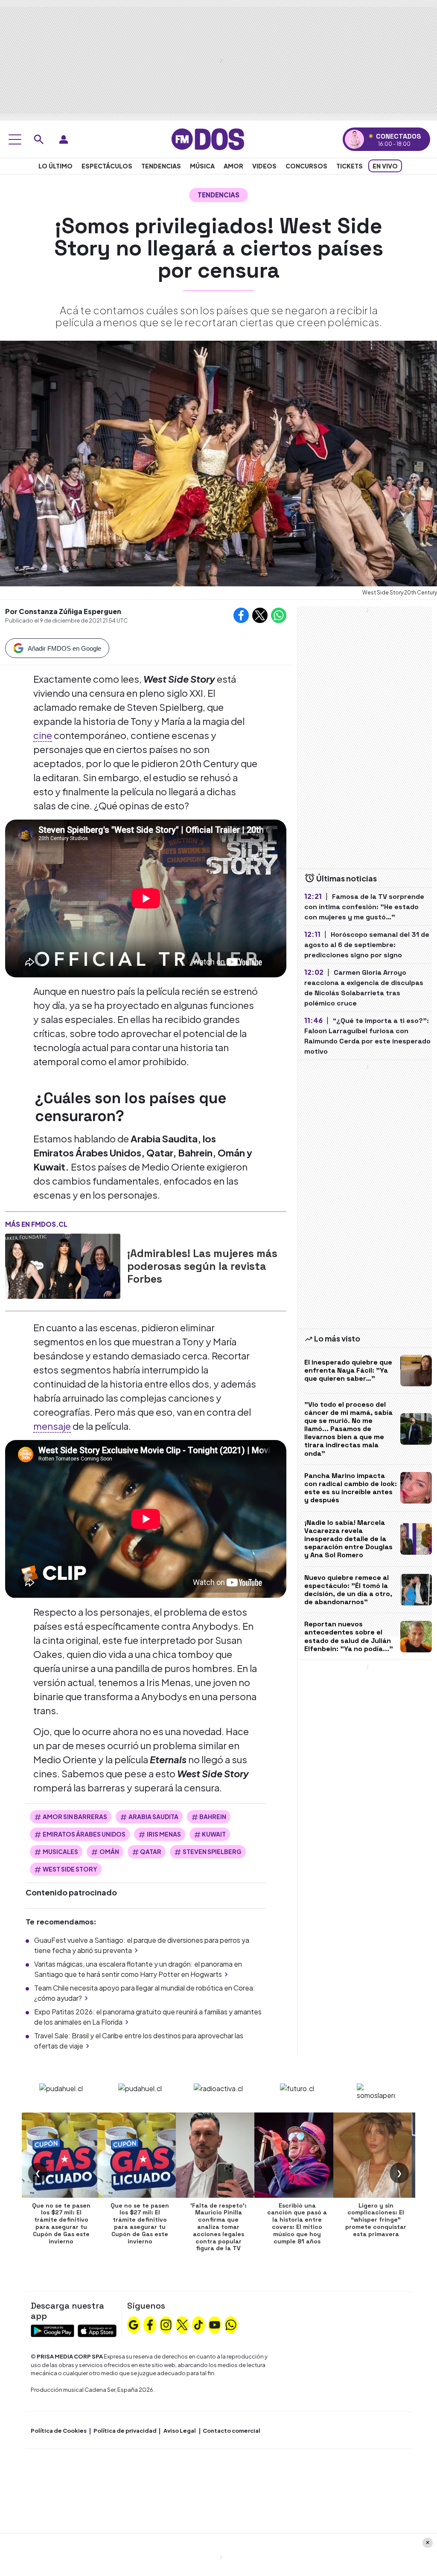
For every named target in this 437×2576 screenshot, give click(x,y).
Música (202, 166)
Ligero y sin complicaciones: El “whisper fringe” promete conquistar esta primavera (376, 2220)
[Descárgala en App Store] (97, 2330)
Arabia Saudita (153, 1817)
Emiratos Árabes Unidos (84, 1834)
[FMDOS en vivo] (354, 139)
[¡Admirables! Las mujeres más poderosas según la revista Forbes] (63, 1266)
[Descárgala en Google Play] (52, 2330)
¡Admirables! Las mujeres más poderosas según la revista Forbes (202, 1266)
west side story (70, 1869)
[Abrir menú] (15, 139)
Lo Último (55, 166)
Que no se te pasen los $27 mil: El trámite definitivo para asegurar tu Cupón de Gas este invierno (61, 2223)
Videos (264, 166)
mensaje (52, 1426)
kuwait (214, 1834)
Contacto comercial (232, 2431)
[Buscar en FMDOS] (39, 139)
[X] (182, 2324)
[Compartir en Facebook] (241, 615)
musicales (60, 1852)
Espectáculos (107, 166)
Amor (233, 166)
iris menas (164, 1834)
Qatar (151, 1852)
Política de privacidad (125, 2431)
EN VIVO (385, 166)
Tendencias (161, 166)
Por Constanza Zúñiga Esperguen (63, 611)
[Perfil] (64, 139)
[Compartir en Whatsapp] (279, 615)
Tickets (350, 166)
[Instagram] (166, 2324)
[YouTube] (215, 2324)
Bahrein (213, 1817)
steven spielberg (212, 1852)
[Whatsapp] (231, 2324)
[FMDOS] (208, 138)
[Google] (134, 2324)
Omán (109, 1852)
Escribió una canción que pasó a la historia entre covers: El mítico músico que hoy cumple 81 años (297, 2223)
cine (43, 735)
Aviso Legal (180, 2431)
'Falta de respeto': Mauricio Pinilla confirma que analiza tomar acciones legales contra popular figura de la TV (218, 2227)
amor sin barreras (75, 1817)
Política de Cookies (59, 2431)
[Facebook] (150, 2324)
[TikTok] (198, 2324)
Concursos (306, 166)
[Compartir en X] (260, 615)
